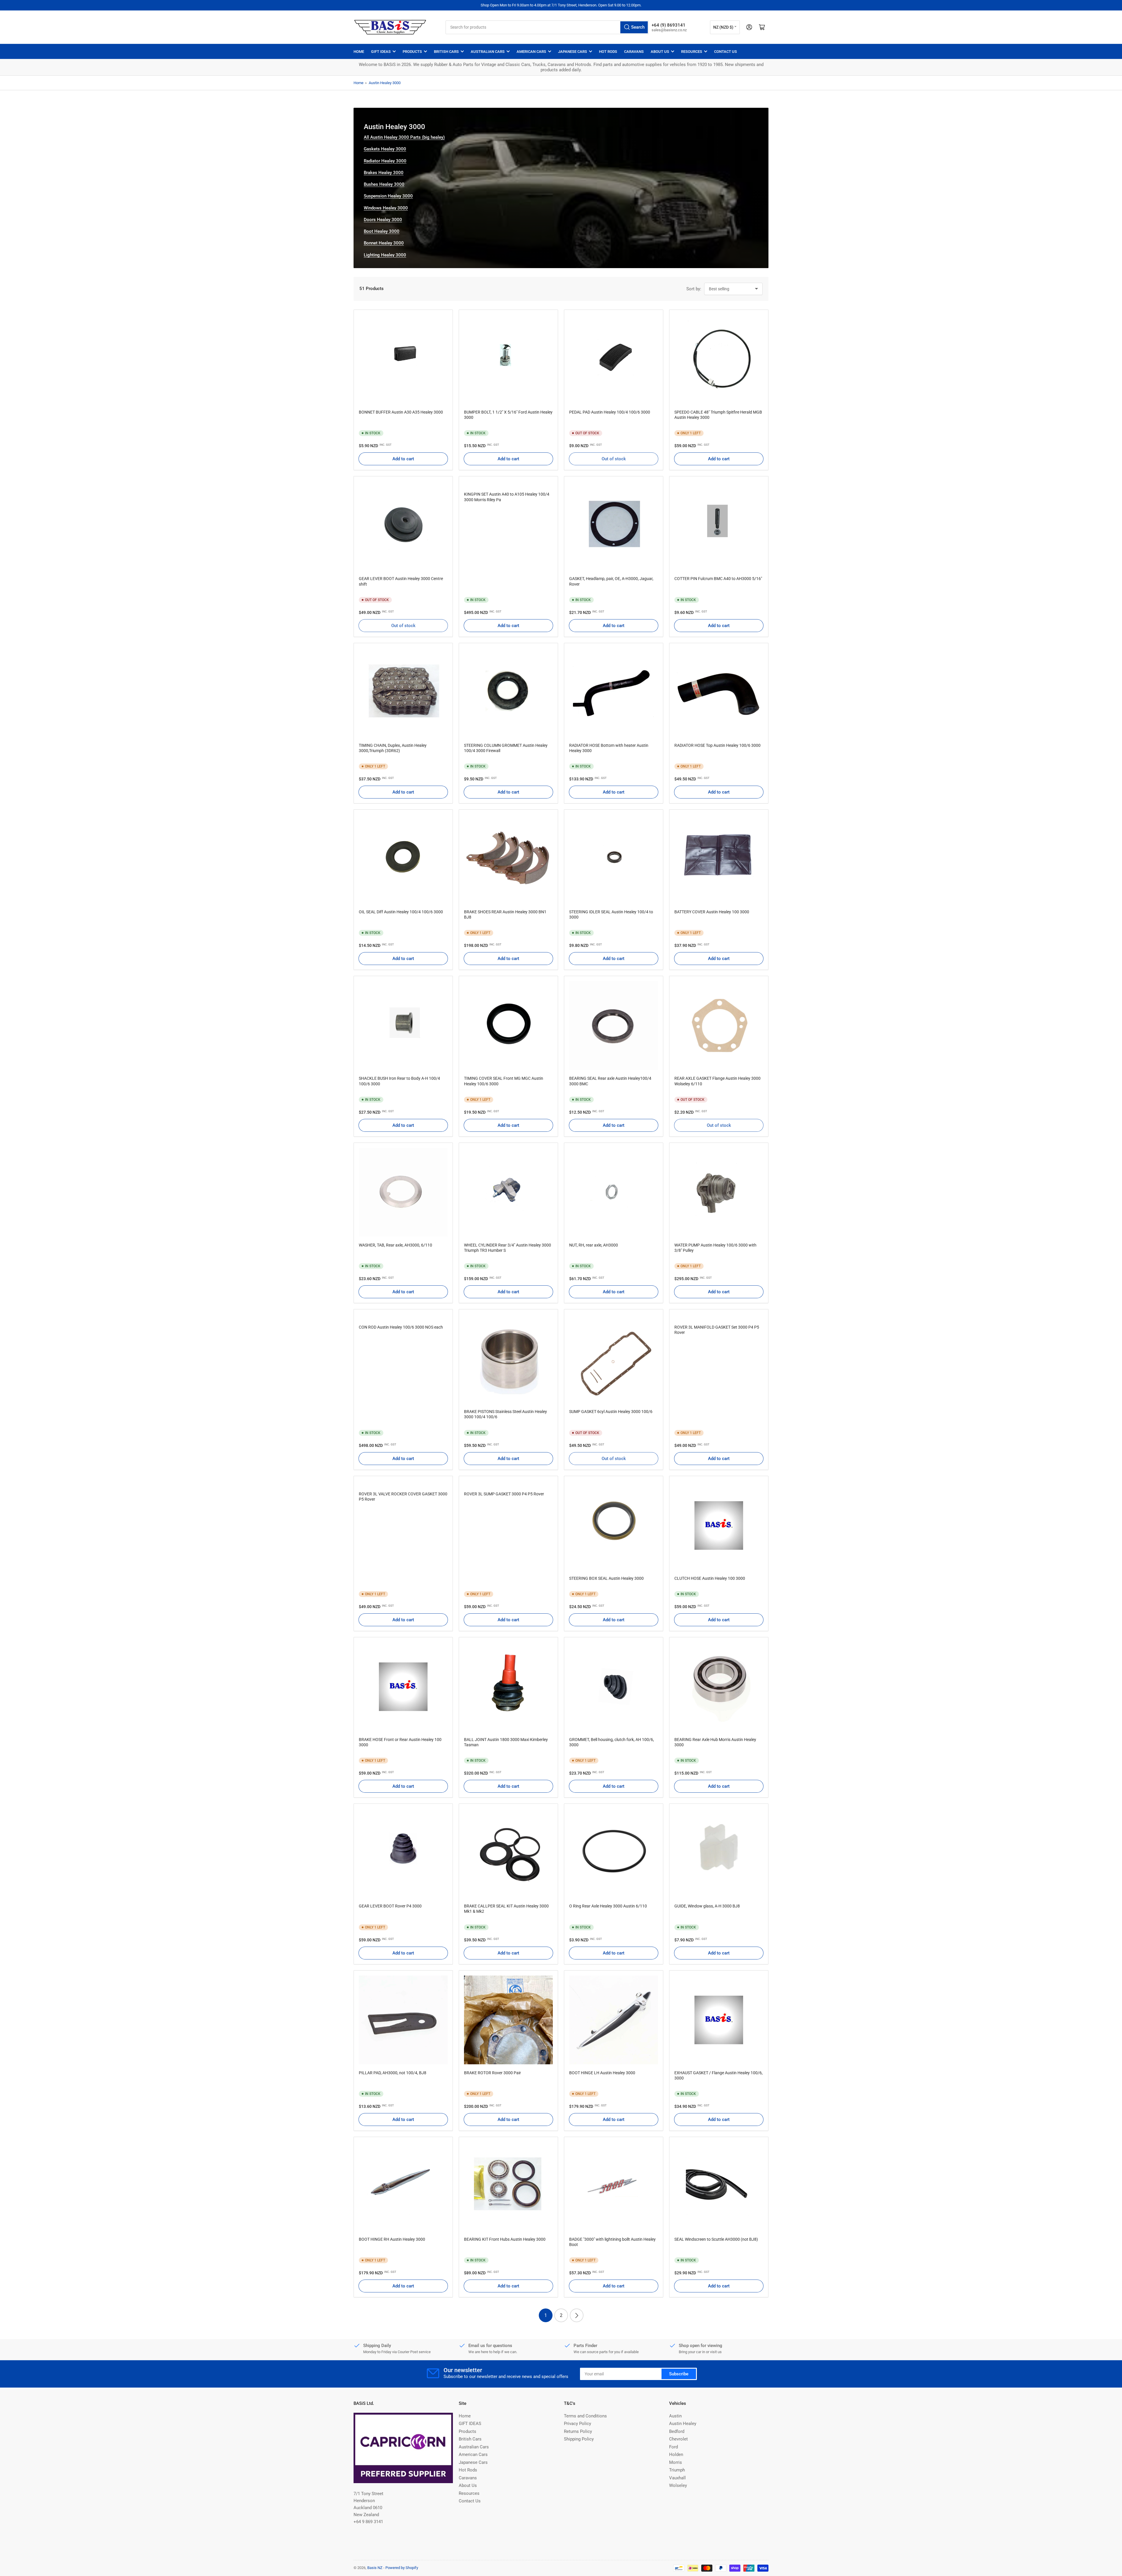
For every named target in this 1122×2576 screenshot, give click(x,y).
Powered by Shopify (402, 2568)
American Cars (531, 52)
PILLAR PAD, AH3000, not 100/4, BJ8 (393, 2073)
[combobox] (547, 27)
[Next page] (577, 2315)
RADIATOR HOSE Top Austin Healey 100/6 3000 (717, 745)
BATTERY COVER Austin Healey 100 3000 (712, 912)
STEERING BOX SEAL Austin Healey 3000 (606, 1578)
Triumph (677, 2470)
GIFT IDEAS (381, 52)
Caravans (634, 52)
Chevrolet (678, 2439)
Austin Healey (683, 2424)
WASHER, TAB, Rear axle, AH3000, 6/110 (395, 1245)
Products (412, 52)
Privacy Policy (578, 2424)
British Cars (446, 52)
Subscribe (679, 2374)
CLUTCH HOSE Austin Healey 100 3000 (710, 1578)
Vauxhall (677, 2478)
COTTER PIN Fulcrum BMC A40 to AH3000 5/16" (718, 579)
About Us (660, 52)
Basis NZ (375, 2568)
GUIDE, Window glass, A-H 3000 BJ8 (707, 1906)
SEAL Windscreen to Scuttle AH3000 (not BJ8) (716, 2239)
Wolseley (678, 2485)
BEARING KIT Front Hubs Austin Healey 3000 (505, 2239)
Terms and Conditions (585, 2416)
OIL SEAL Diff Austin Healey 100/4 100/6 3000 (401, 912)
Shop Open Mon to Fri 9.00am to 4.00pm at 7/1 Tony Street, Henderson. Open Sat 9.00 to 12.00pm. (561, 5)
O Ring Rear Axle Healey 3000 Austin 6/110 (608, 1906)
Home (359, 52)
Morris (676, 2462)
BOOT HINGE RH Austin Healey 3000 (392, 2239)
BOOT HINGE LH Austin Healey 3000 (602, 2073)
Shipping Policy (579, 2439)
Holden (676, 2455)
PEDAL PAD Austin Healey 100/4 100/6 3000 (610, 412)
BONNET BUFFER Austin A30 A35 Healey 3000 (401, 412)
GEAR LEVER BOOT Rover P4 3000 (390, 1906)
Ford (673, 2447)
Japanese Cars (573, 52)
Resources (692, 52)
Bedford (677, 2431)
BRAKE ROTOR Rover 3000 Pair (492, 2073)
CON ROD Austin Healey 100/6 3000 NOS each (401, 1327)
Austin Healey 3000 (385, 83)
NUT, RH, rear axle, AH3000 (594, 1245)
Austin (675, 2416)
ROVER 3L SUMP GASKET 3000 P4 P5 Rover (504, 1494)
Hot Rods (608, 52)
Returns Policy (578, 2431)
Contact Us (726, 52)
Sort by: (694, 289)
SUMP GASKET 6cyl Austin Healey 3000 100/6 (611, 1412)
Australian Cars (488, 52)
